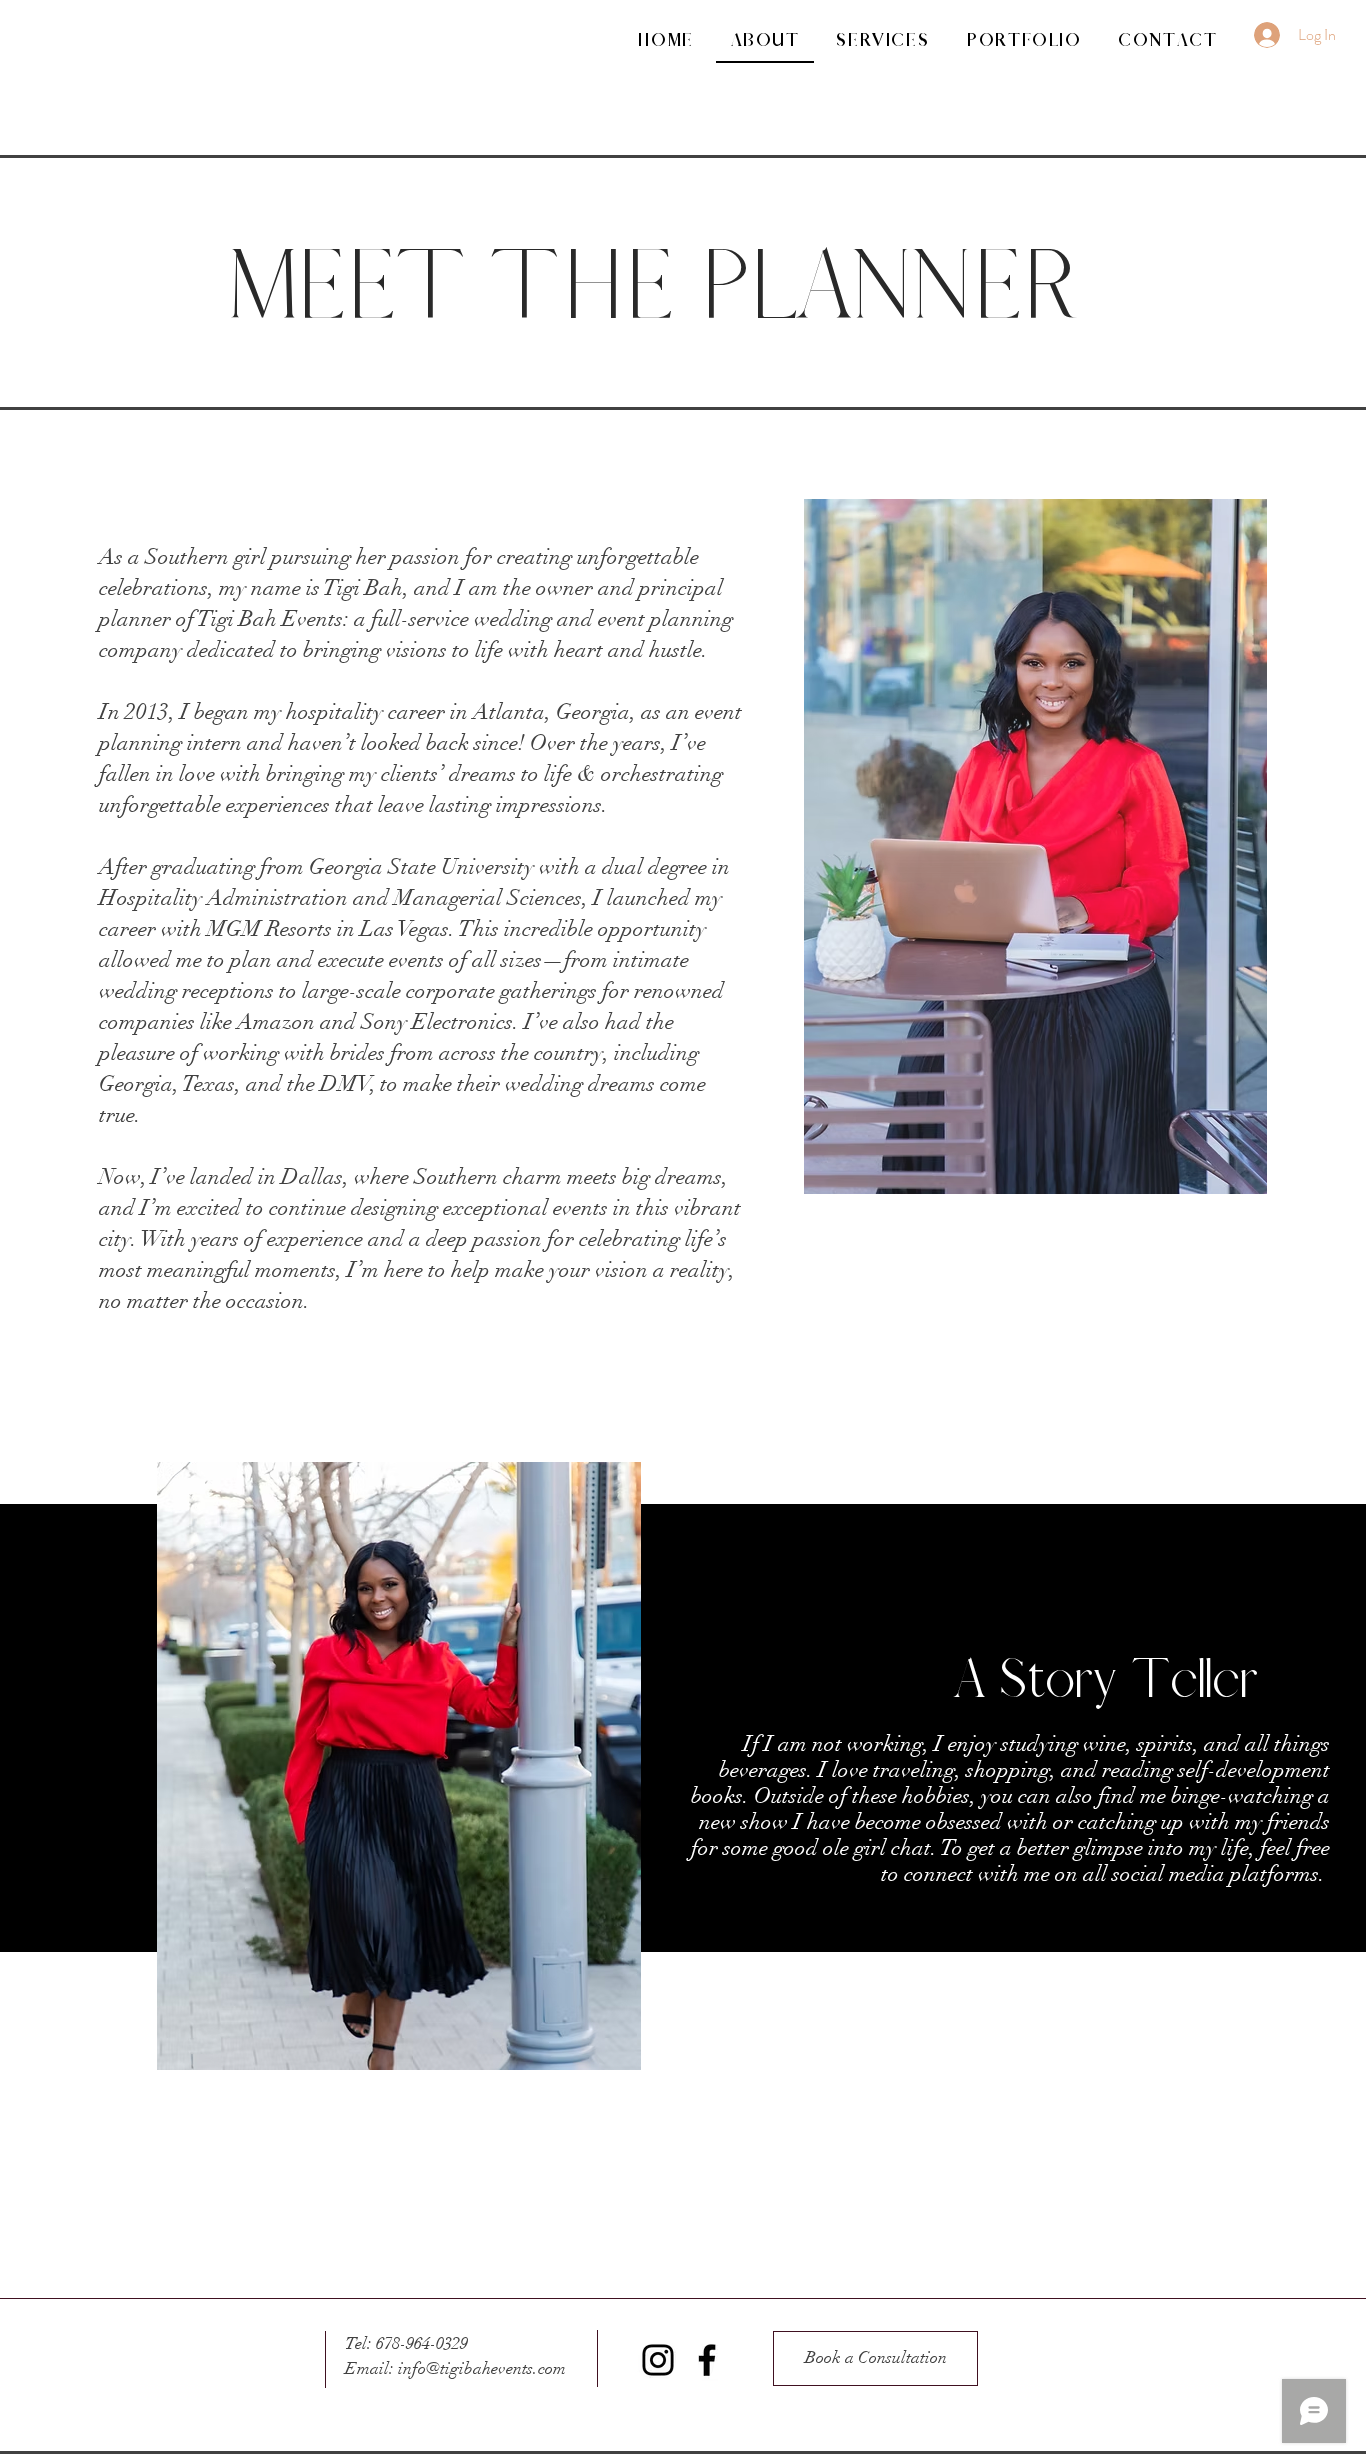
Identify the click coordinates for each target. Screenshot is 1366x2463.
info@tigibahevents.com (482, 2368)
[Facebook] (707, 2360)
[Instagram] (658, 2360)
